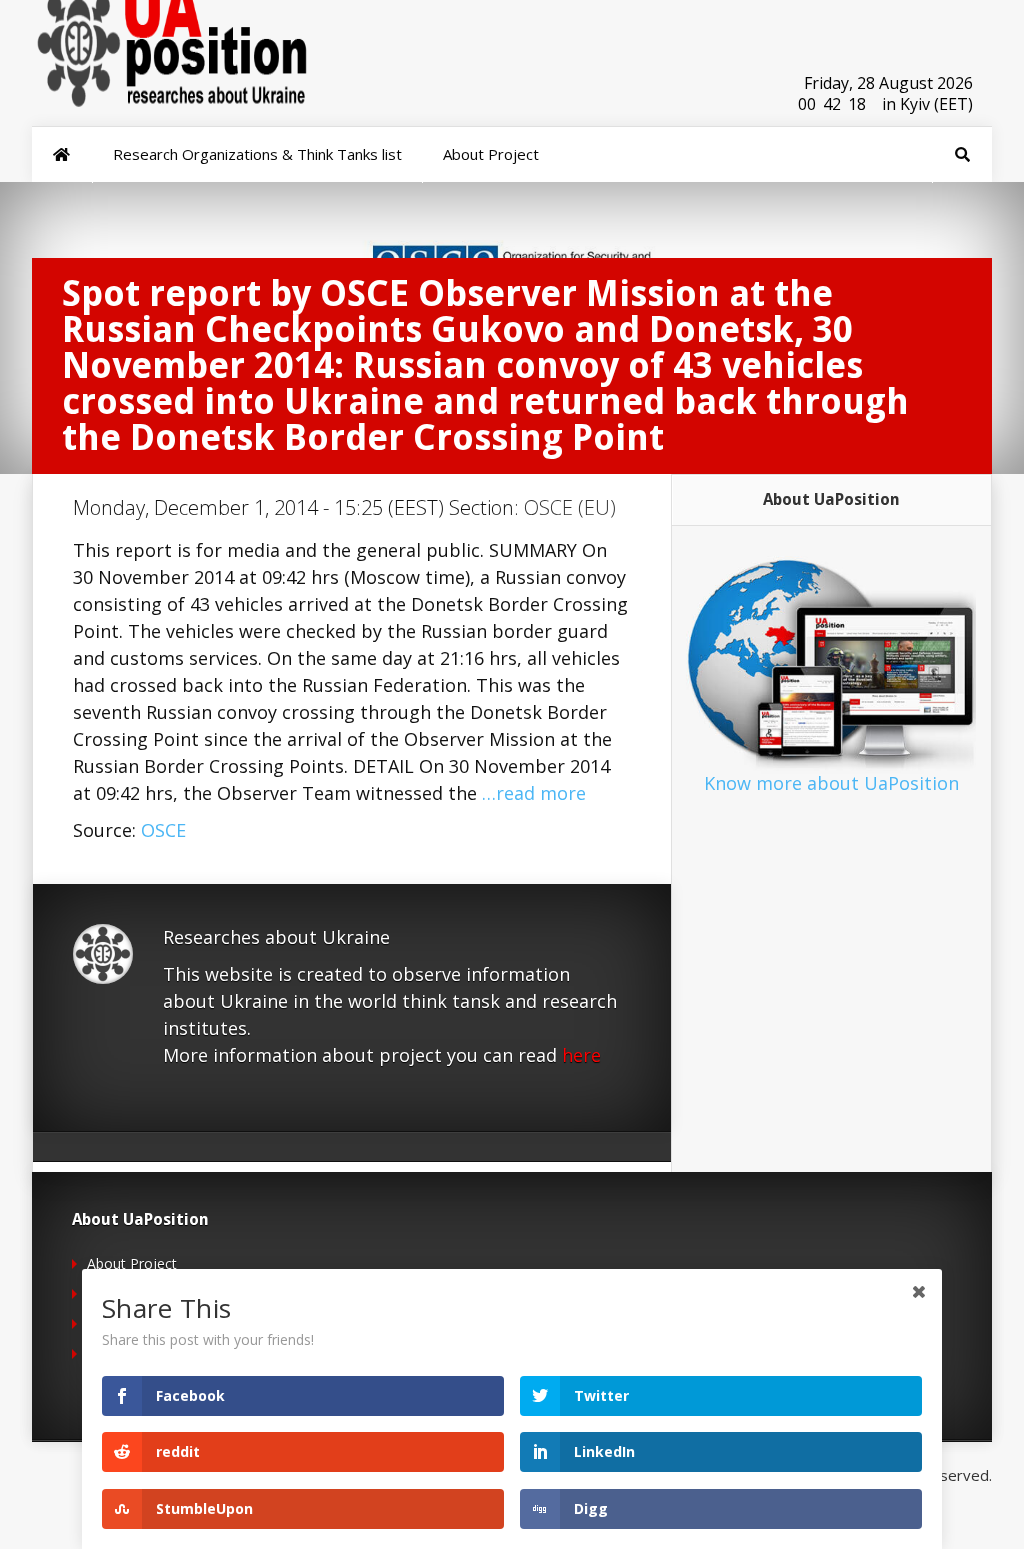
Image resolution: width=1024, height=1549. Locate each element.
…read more (534, 793)
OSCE (163, 830)
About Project (132, 1263)
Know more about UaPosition (831, 783)
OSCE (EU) (570, 507)
